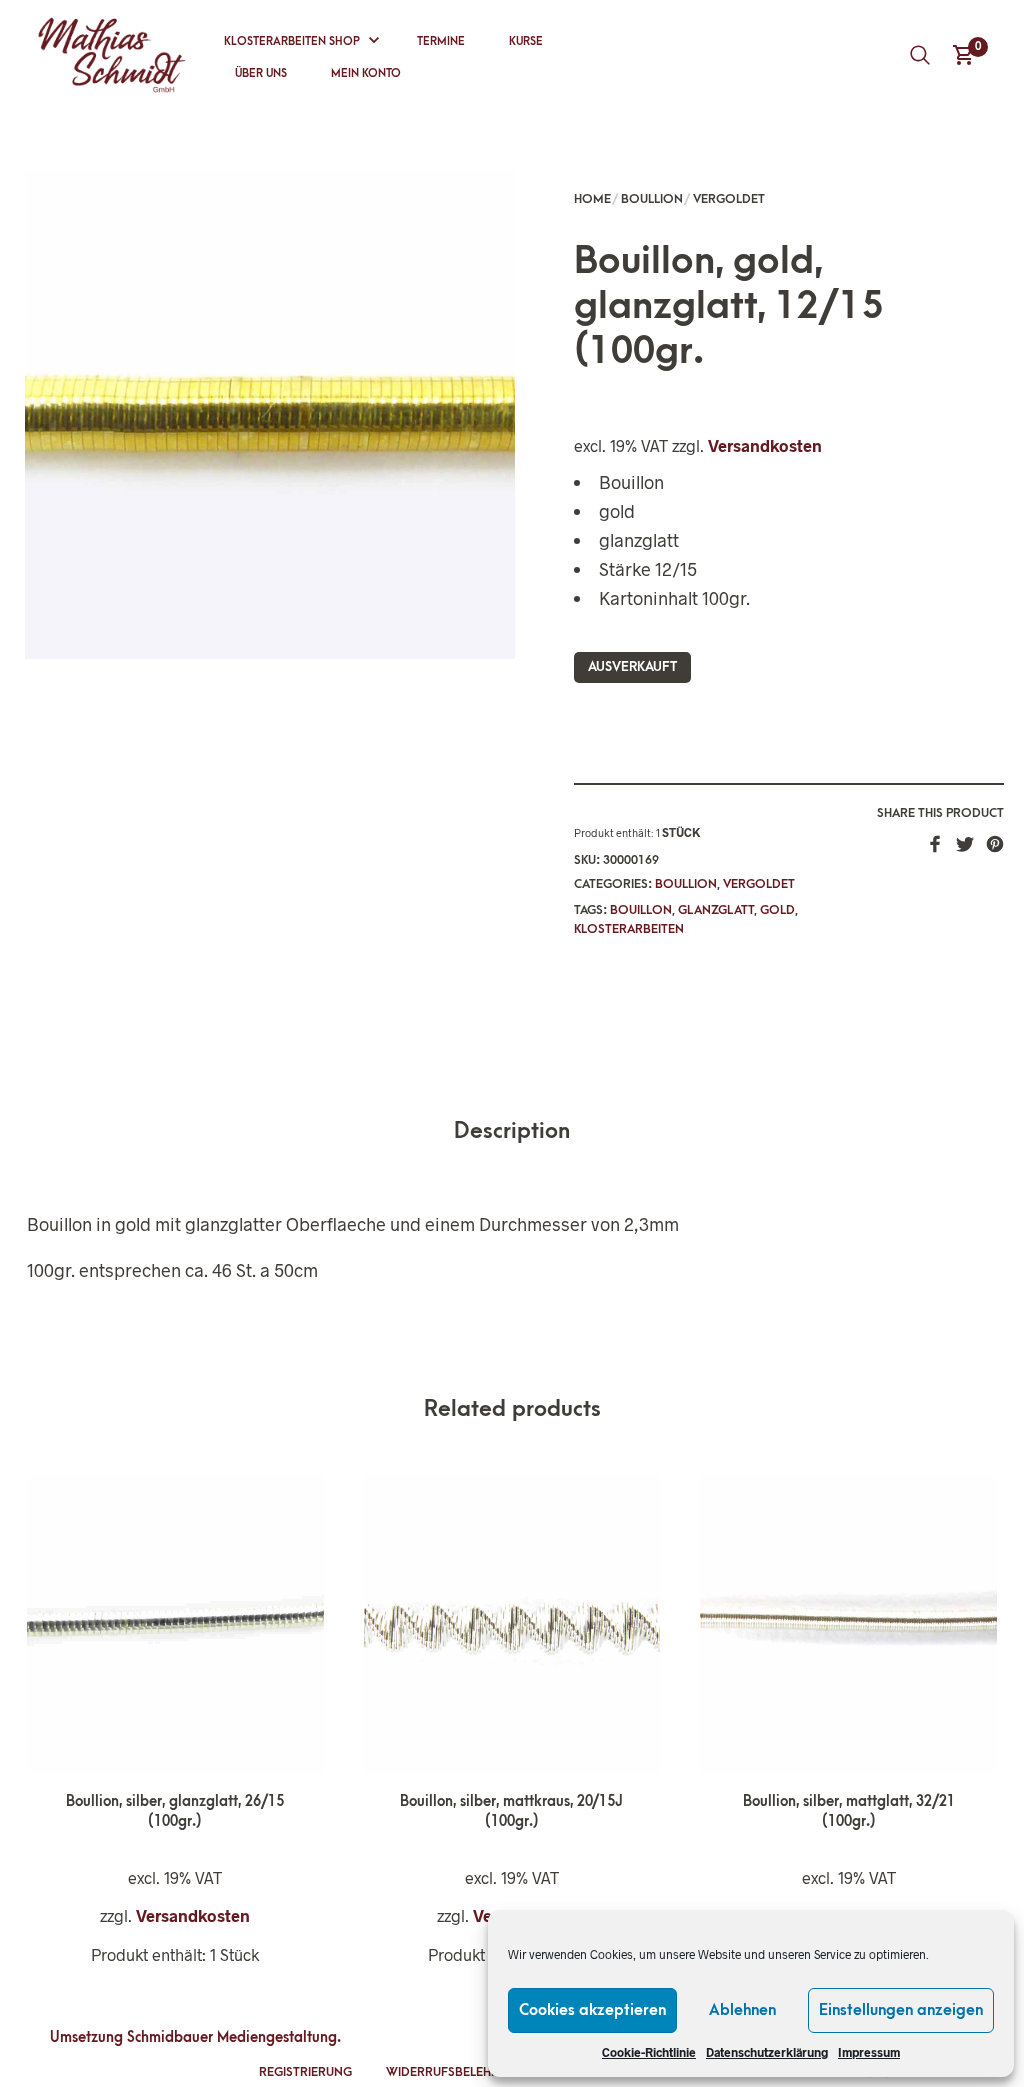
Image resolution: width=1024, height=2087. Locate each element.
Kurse (526, 41)
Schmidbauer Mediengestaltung (232, 2037)
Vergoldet (729, 199)
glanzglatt (716, 910)
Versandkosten (765, 445)
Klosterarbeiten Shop (292, 41)
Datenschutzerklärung (767, 2052)
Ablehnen (742, 2010)
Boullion (652, 199)
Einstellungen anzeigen (901, 2010)
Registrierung (305, 2072)
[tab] (512, 1132)
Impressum (869, 2052)
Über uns (261, 73)
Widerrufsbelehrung (455, 2072)
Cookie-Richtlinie (649, 2052)
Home (592, 199)
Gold (777, 910)
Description (512, 1131)
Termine (441, 41)
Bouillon (641, 910)
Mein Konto (366, 73)
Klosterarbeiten (629, 929)
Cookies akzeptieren (592, 2010)
